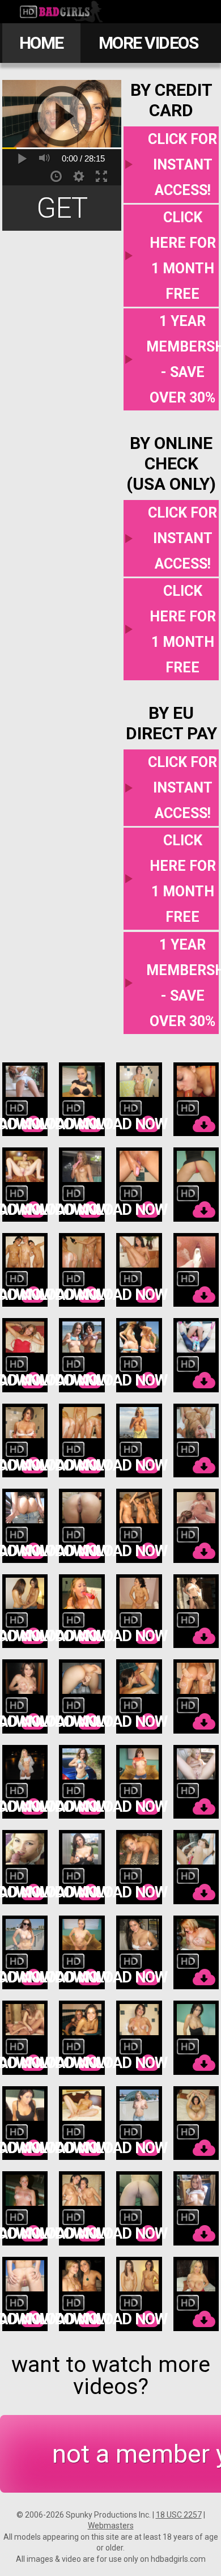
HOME (41, 43)
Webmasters (111, 2526)
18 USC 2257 (179, 2515)
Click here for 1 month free (183, 256)
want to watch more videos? (111, 2376)
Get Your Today (62, 211)
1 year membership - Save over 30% (182, 359)
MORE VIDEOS (148, 43)
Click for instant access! (182, 165)
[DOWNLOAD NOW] (25, 1100)
